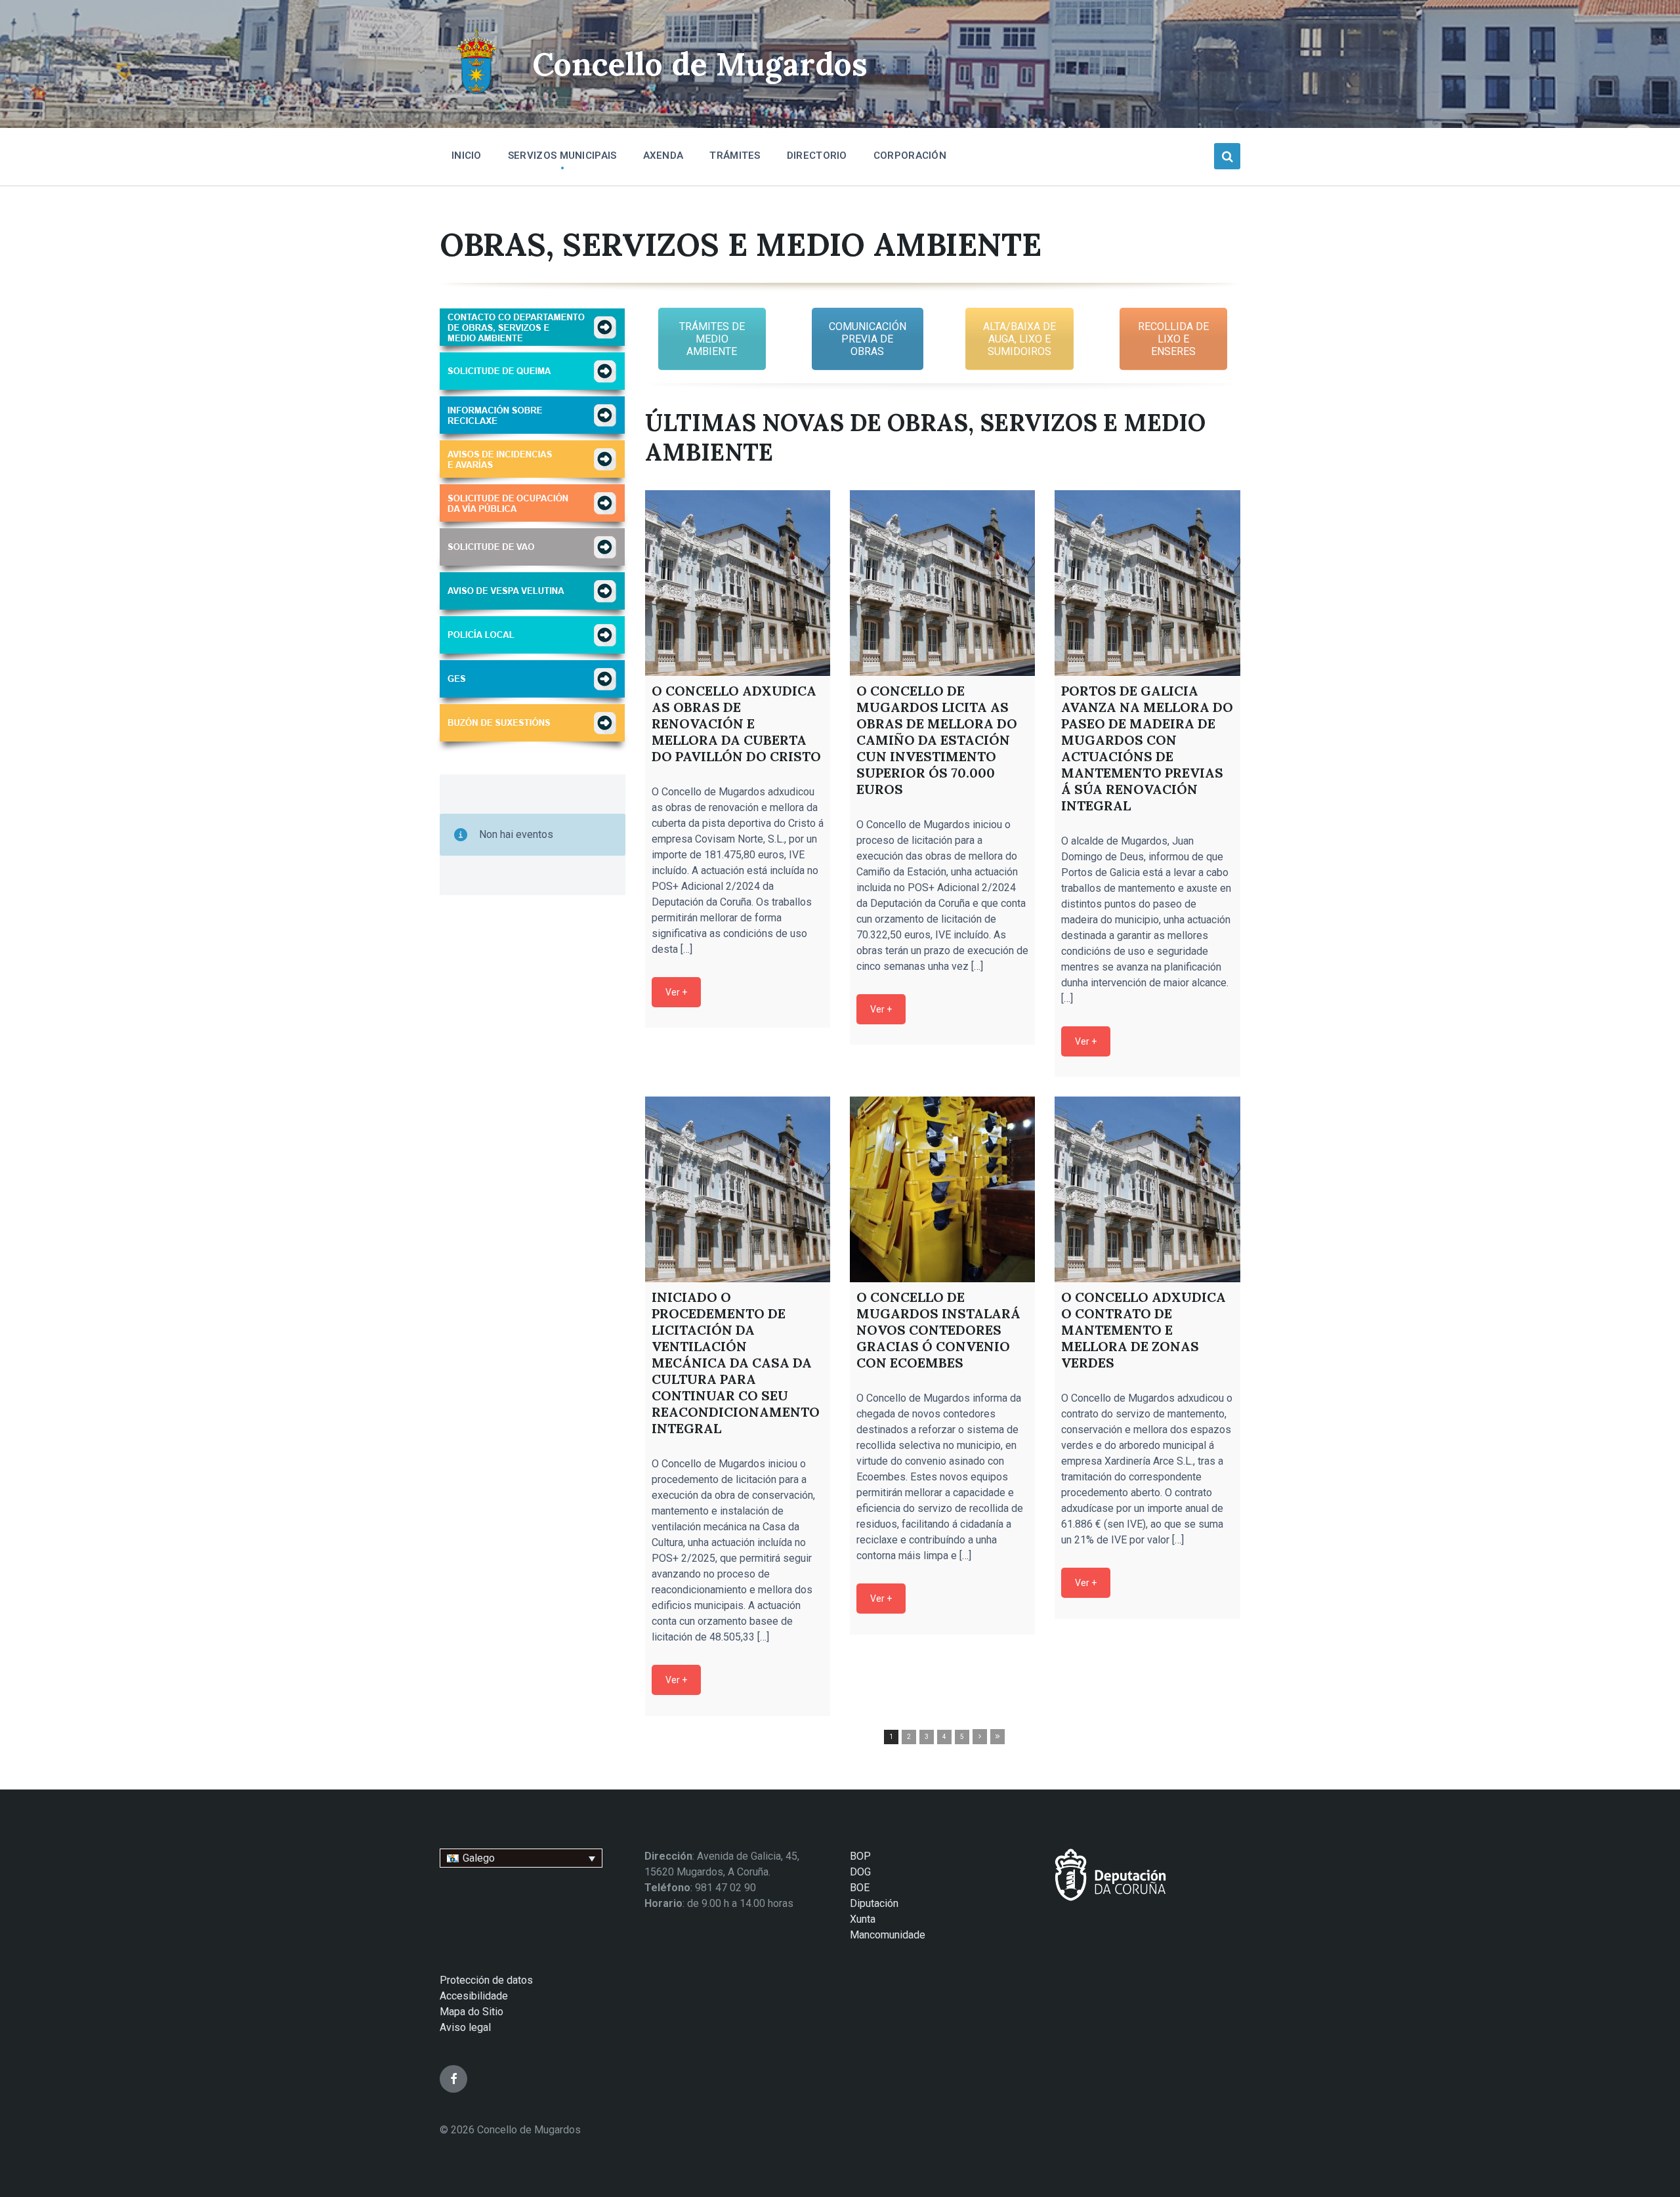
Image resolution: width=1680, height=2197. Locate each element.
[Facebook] (453, 2079)
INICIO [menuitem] (467, 156)
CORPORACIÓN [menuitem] (910, 156)
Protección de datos (486, 1980)
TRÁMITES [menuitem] (735, 156)
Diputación (874, 1903)
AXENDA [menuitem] (663, 156)
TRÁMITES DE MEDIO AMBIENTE (712, 339)
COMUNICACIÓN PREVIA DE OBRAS (868, 339)
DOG (860, 1872)
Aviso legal (465, 2027)
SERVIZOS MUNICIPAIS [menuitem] (562, 156)
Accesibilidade (474, 1996)
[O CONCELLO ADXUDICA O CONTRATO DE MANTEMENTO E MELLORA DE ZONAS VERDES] (1147, 1189)
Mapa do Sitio (472, 2012)
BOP (860, 1856)
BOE (860, 1888)
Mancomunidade (888, 1935)
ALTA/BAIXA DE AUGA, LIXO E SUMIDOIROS (1019, 339)
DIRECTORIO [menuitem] (817, 156)
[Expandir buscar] (1227, 156)
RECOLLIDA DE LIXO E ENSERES (1173, 339)
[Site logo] (476, 95)
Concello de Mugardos (700, 64)
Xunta (863, 1919)
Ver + (676, 992)
